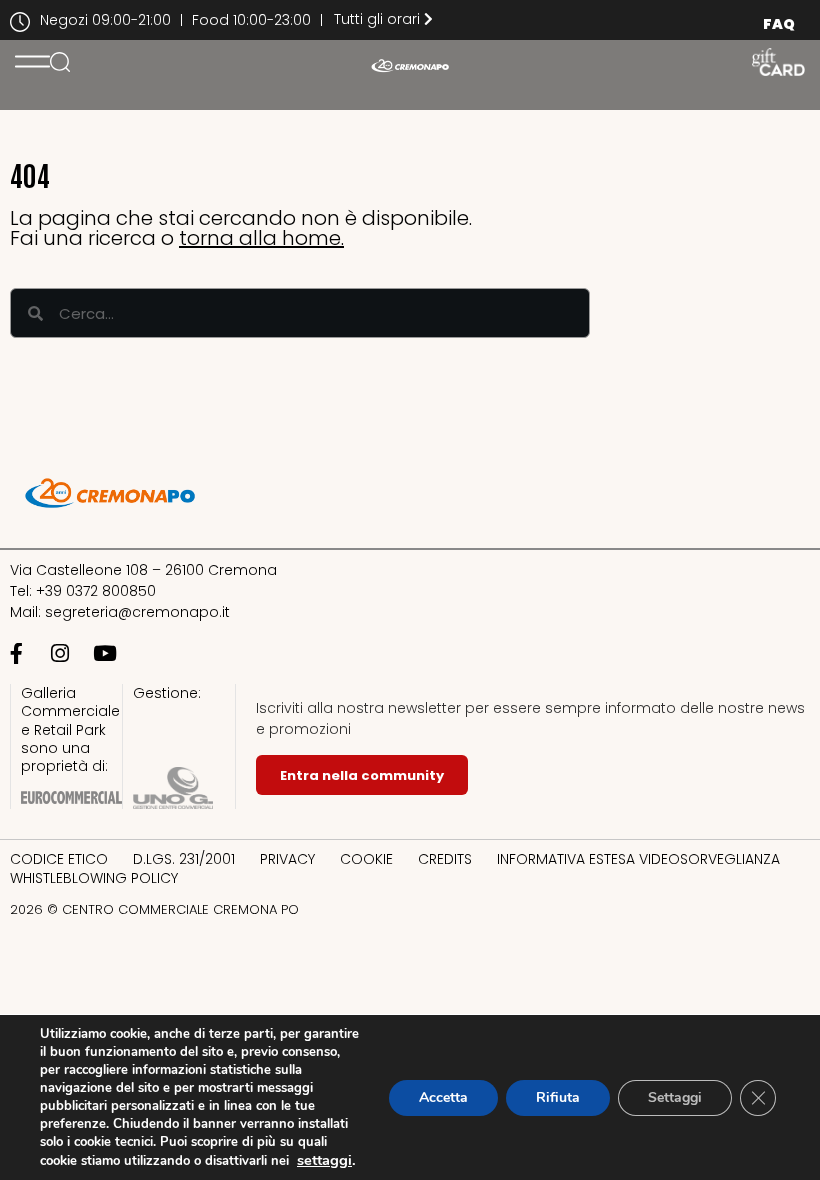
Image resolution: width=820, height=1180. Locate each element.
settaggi (324, 1160)
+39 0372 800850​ (96, 591)
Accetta (443, 1097)
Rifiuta (558, 1097)
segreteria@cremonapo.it (137, 612)
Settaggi (675, 1097)
